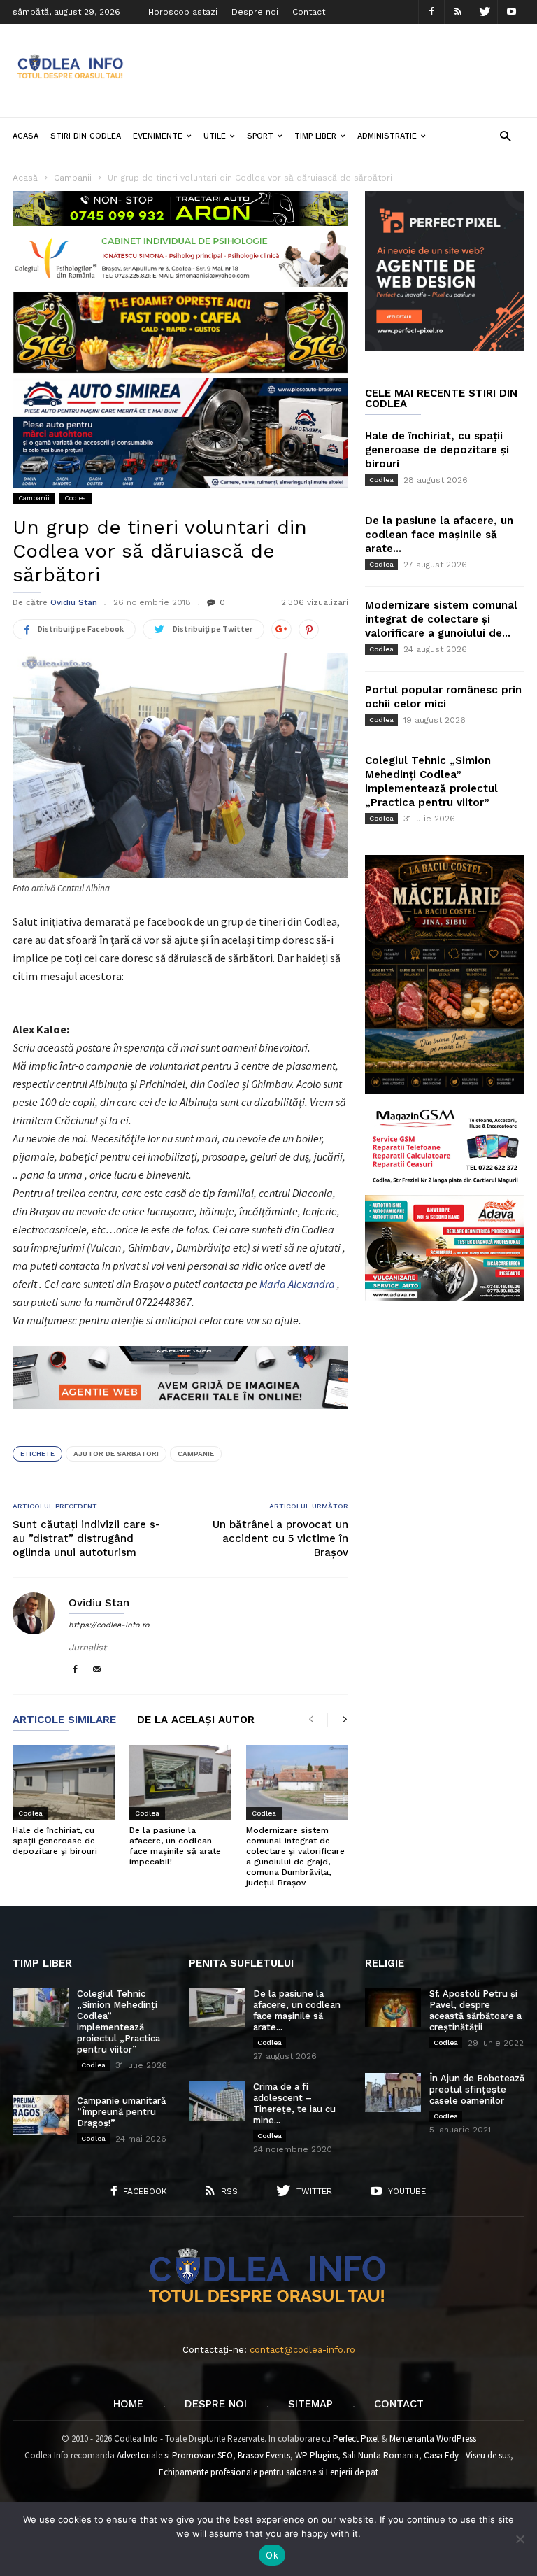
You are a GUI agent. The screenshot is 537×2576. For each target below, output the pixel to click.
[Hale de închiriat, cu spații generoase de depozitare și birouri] (64, 1782)
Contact (309, 12)
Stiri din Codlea (86, 136)
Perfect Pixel (356, 2439)
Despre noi (255, 12)
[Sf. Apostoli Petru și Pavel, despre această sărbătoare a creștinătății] (393, 2008)
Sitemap (310, 2404)
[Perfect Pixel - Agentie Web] (445, 347)
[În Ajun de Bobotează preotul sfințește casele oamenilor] (393, 2093)
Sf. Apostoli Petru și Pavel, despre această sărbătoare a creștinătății (475, 2010)
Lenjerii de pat (352, 2472)
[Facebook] (431, 12)
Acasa (26, 136)
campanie (196, 1453)
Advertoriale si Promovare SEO (175, 2455)
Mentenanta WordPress (433, 2439)
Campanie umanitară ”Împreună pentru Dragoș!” (121, 2112)
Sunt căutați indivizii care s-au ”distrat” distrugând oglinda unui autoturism (86, 1538)
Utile (215, 136)
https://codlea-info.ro (109, 1625)
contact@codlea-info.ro (302, 2350)
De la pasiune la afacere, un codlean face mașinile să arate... (439, 535)
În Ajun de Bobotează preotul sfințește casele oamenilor (477, 2089)
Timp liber (315, 136)
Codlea (75, 498)
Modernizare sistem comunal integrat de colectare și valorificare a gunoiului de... (441, 619)
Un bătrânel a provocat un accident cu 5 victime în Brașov (280, 1538)
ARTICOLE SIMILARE (64, 1720)
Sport (260, 136)
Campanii (34, 498)
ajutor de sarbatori (116, 1453)
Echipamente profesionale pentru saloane (237, 2472)
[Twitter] (485, 12)
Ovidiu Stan (74, 602)
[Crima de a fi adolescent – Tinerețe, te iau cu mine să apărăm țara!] (217, 2101)
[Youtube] (511, 12)
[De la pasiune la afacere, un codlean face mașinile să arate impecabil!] (180, 1782)
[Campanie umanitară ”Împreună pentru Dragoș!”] (41, 2115)
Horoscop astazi (183, 12)
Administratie (387, 136)
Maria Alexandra (297, 1284)
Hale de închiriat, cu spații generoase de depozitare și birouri (55, 1841)
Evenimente (158, 136)
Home (128, 2404)
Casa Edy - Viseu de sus (467, 2455)
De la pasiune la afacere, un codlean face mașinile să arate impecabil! (175, 1846)
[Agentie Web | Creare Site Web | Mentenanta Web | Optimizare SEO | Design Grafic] (180, 1420)
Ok (272, 2555)
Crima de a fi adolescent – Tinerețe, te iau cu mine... (294, 2103)
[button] (505, 135)
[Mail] (97, 1670)
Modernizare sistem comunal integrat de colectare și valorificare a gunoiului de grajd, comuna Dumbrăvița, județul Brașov (295, 1856)
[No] (520, 2539)
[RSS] (458, 12)
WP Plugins (316, 2455)
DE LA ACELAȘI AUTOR (196, 1720)
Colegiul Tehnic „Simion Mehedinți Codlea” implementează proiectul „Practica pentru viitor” (119, 2022)
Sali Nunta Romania (381, 2455)
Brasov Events (264, 2455)
